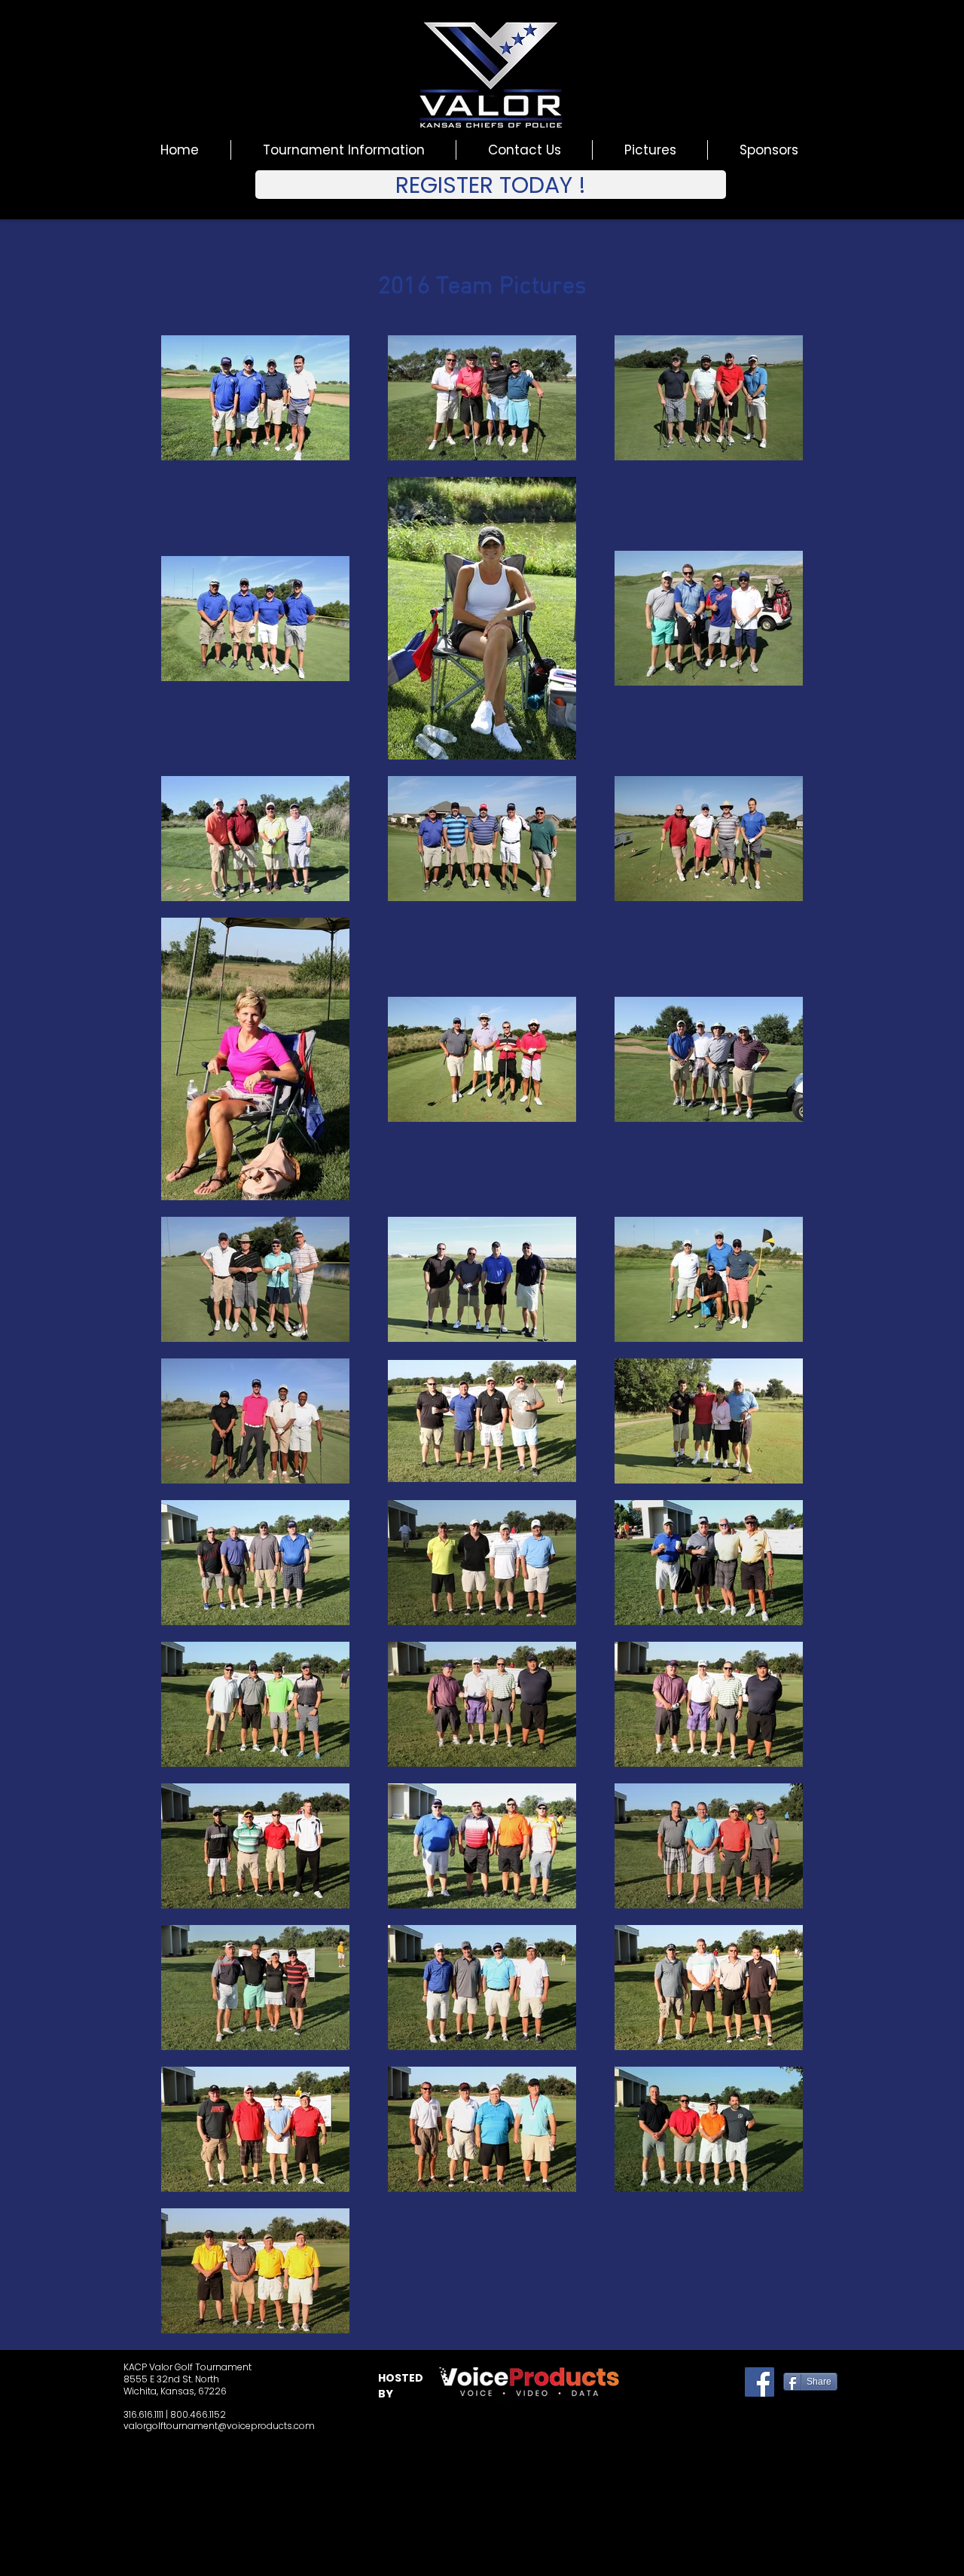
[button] (491, 185)
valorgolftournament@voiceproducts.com (219, 2426)
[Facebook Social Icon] (760, 2382)
